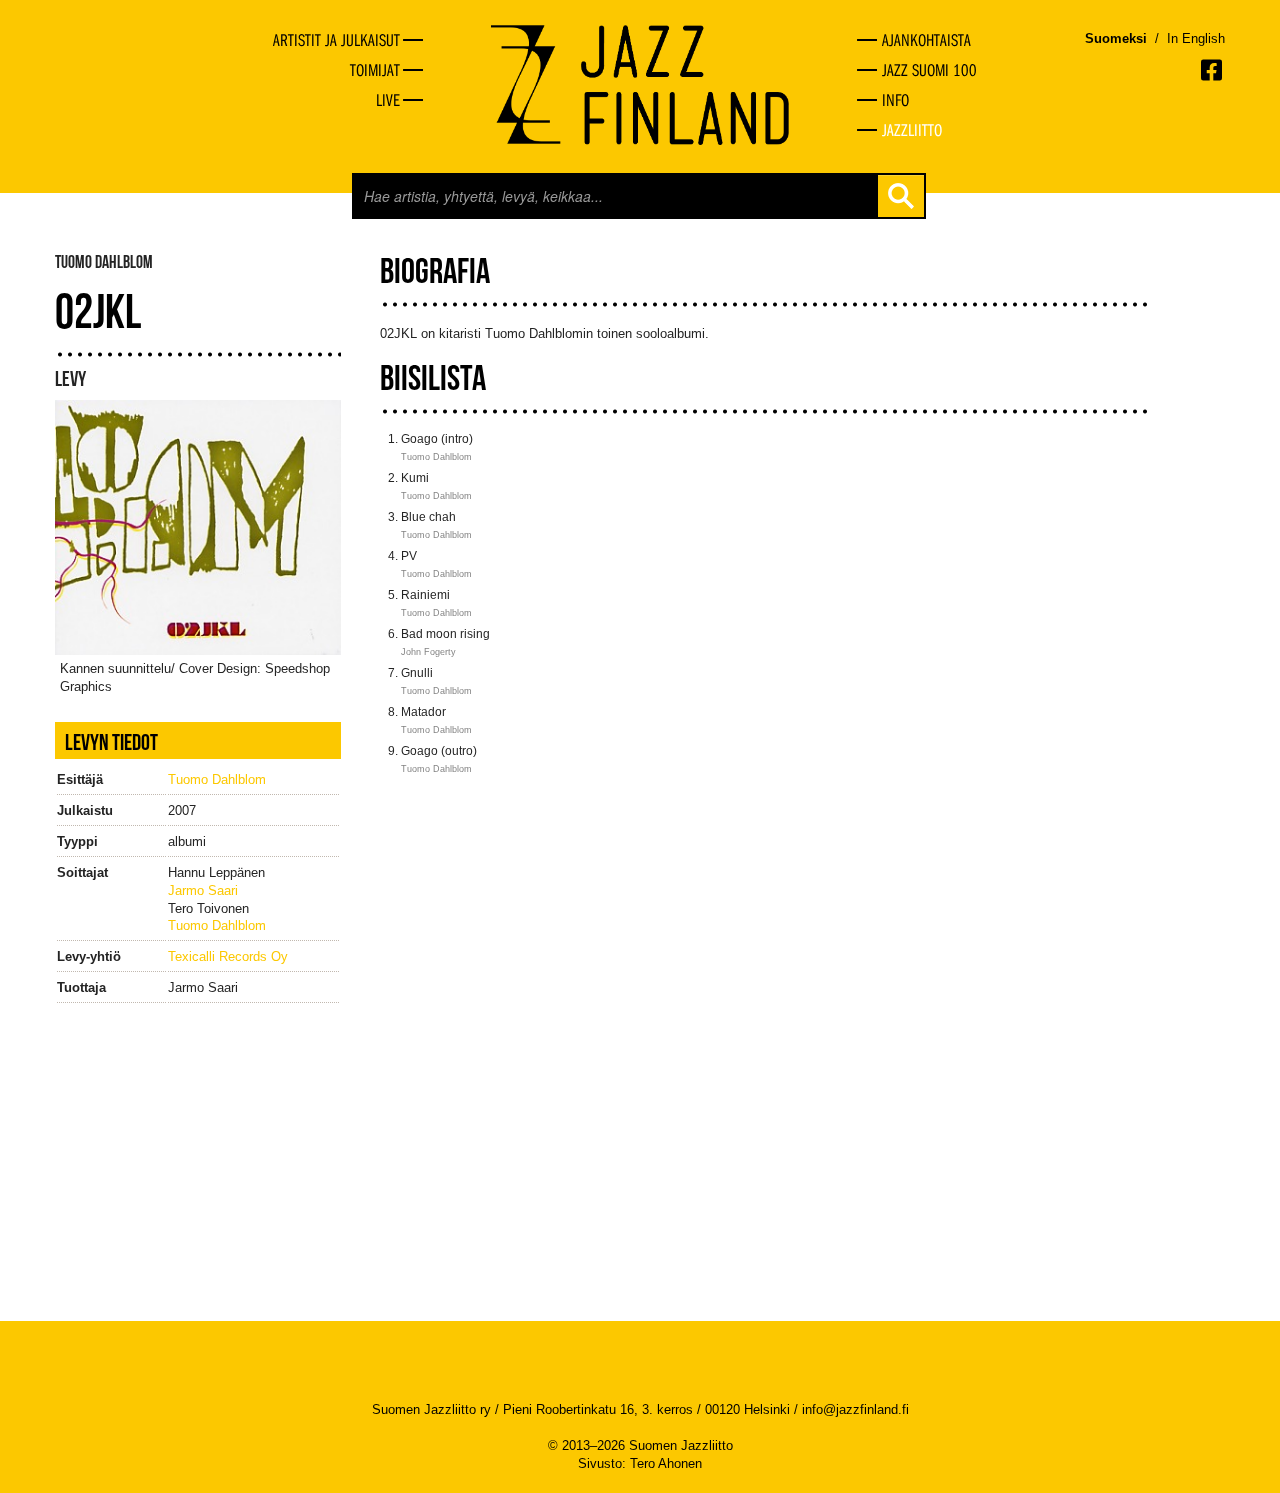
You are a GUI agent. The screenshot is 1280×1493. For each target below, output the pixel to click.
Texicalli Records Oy (228, 956)
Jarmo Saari (203, 890)
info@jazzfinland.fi (855, 1409)
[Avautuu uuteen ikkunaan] (1213, 70)
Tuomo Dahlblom (217, 779)
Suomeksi (1116, 38)
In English (1196, 38)
